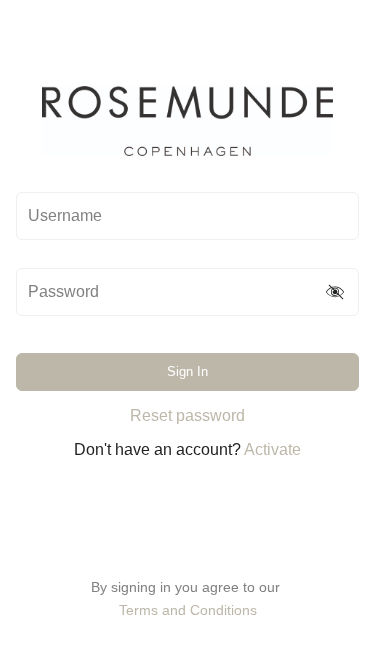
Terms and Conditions (188, 610)
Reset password (187, 415)
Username (65, 216)
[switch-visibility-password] (336, 292)
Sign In (187, 371)
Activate (272, 449)
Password (63, 292)
